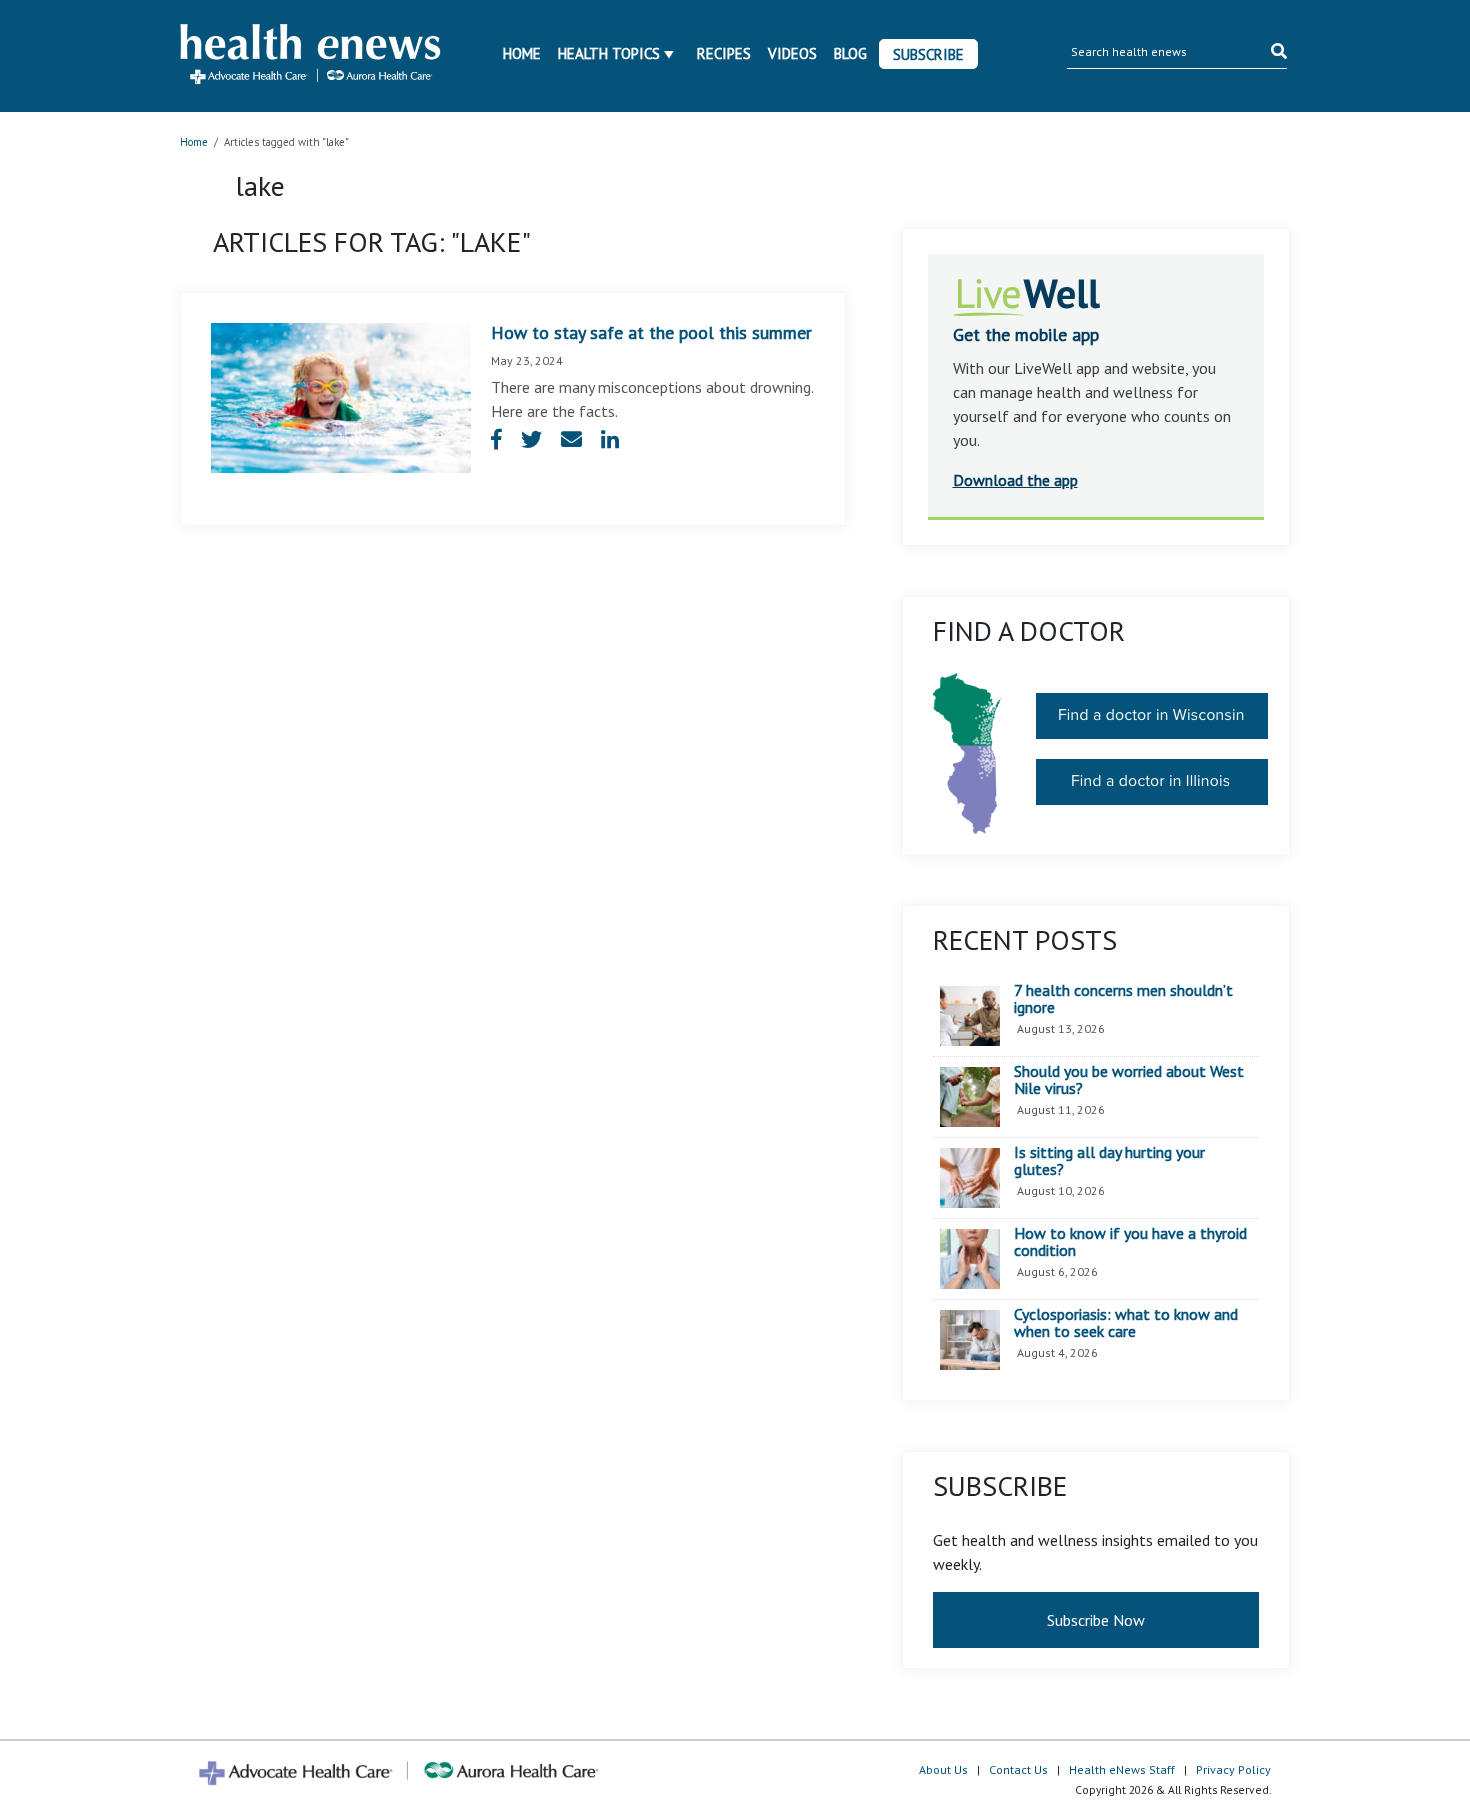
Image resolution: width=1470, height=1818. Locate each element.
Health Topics (609, 53)
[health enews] (311, 56)
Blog (850, 53)
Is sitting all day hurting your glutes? (1109, 1161)
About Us (943, 1769)
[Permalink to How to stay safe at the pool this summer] (341, 396)
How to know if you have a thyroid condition (1130, 1242)
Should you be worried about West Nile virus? (1129, 1080)
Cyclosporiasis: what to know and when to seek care (1126, 1323)
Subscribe (928, 54)
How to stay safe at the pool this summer (651, 332)
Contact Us (1018, 1769)
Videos (792, 53)
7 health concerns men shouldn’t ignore (1123, 999)
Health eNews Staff (1122, 1769)
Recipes (724, 53)
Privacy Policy (1233, 1769)
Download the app (1015, 480)
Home (522, 53)
